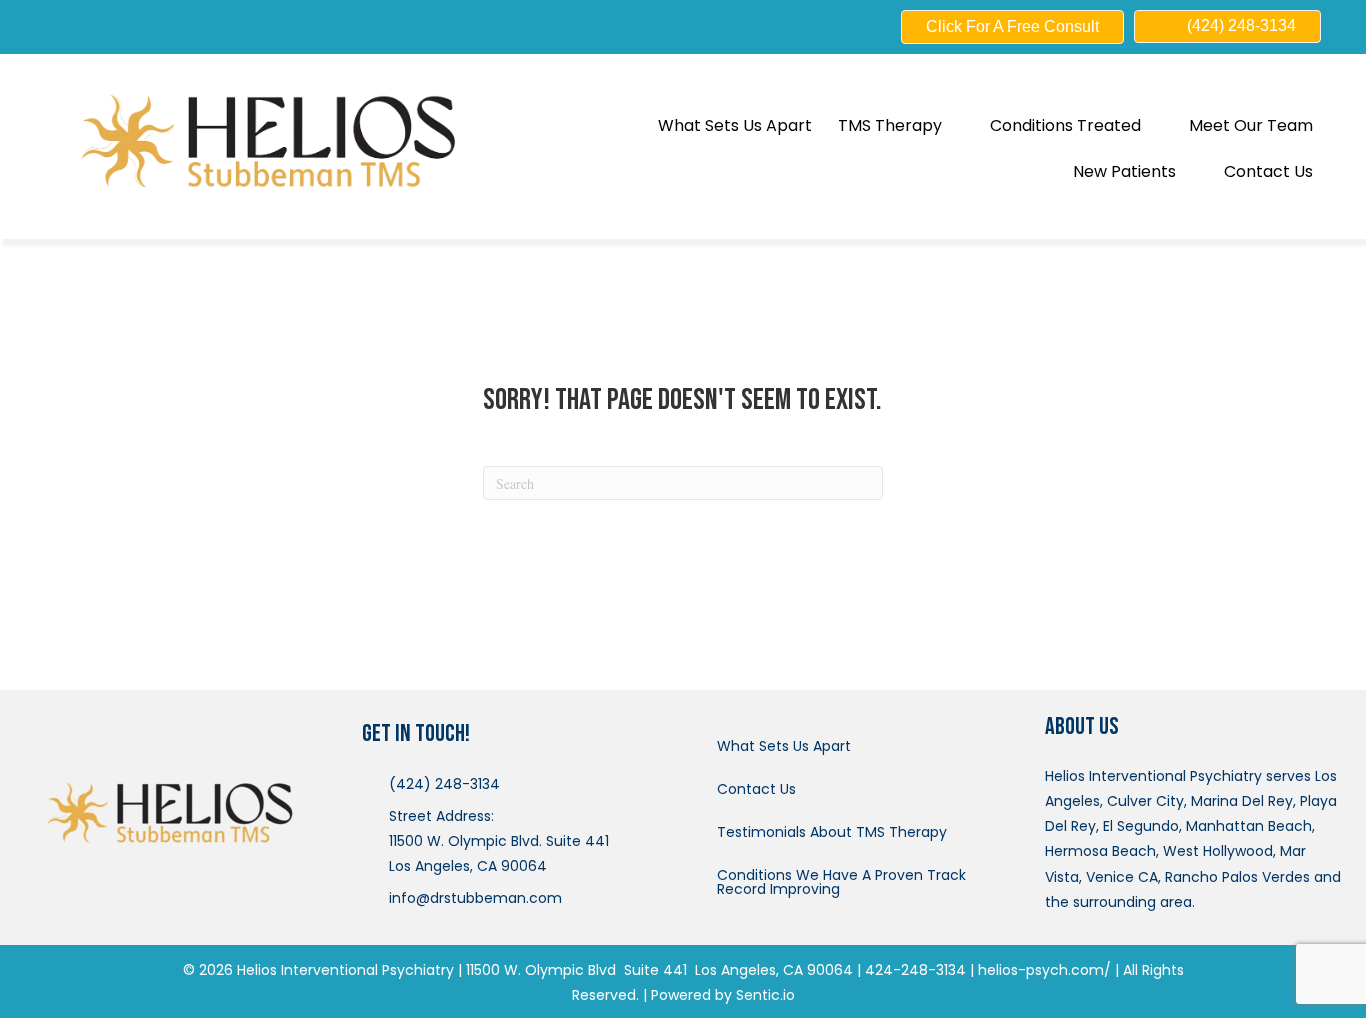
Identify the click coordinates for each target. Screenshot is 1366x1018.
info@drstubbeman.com (475, 898)
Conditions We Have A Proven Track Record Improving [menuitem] (841, 882)
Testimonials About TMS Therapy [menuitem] (832, 832)
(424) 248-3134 (444, 784)
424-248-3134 (915, 970)
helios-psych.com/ (1044, 970)
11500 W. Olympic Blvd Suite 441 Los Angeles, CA (634, 970)
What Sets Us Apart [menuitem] (784, 746)
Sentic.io (765, 995)
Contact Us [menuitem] (756, 789)
